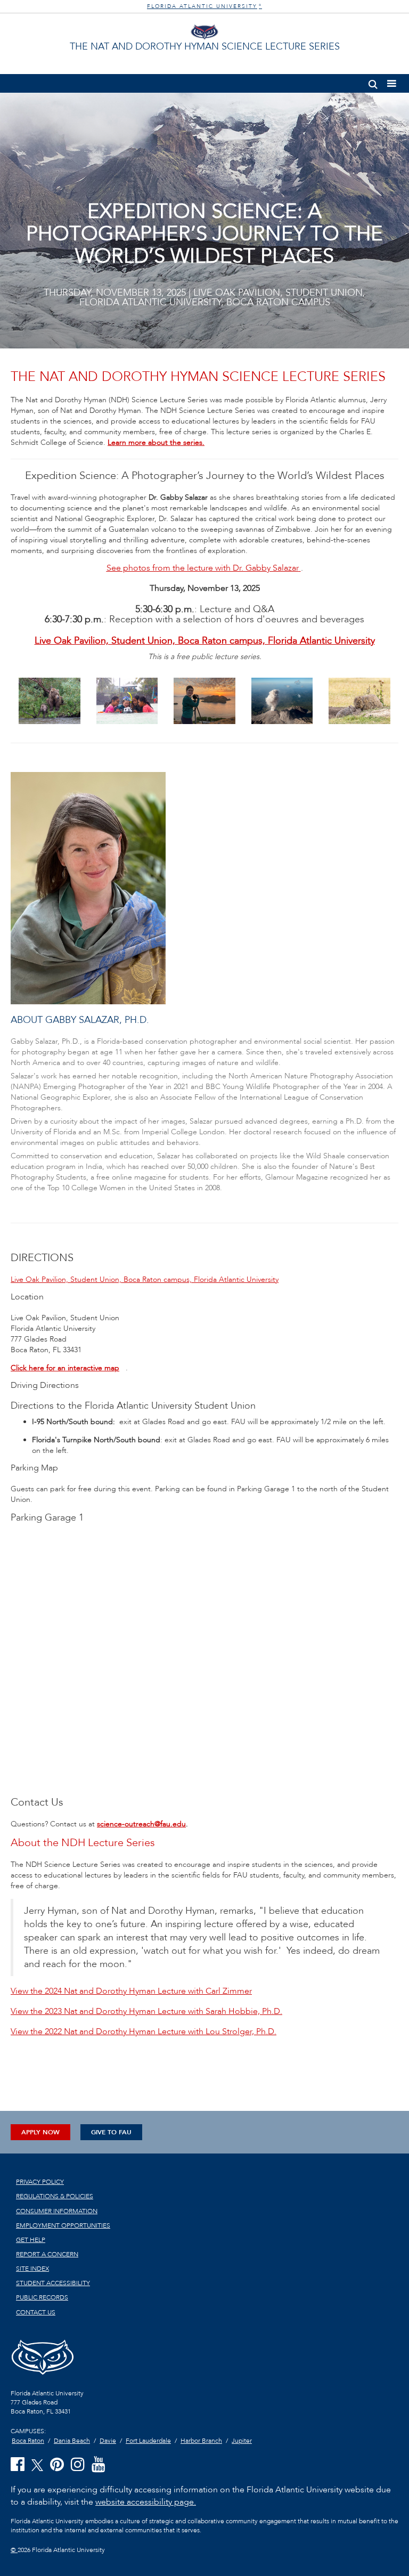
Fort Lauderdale (148, 2441)
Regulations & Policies (55, 2196)
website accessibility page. (146, 2502)
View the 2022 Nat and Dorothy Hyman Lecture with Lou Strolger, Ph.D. (144, 2031)
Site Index (32, 2269)
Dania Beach (72, 2441)
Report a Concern (47, 2254)
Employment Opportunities (63, 2225)
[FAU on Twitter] (37, 2464)
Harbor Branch (201, 2441)
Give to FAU (111, 2132)
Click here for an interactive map (65, 1368)
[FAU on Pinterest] (57, 2465)
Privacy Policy (40, 2182)
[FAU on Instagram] (78, 2465)
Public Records (42, 2297)
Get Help (31, 2240)
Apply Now (40, 2132)
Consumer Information (57, 2211)
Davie (108, 2441)
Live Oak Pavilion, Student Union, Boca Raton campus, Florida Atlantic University (205, 641)
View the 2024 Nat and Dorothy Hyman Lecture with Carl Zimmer (131, 1991)
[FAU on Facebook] (18, 2465)
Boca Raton (28, 2441)
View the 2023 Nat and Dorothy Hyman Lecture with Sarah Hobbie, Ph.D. (146, 2011)
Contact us (36, 2312)
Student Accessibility (53, 2283)
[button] (373, 82)
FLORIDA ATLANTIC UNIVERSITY (204, 6)
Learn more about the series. (156, 442)
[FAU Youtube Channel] (99, 2465)
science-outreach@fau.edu (141, 1824)
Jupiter (242, 2441)
